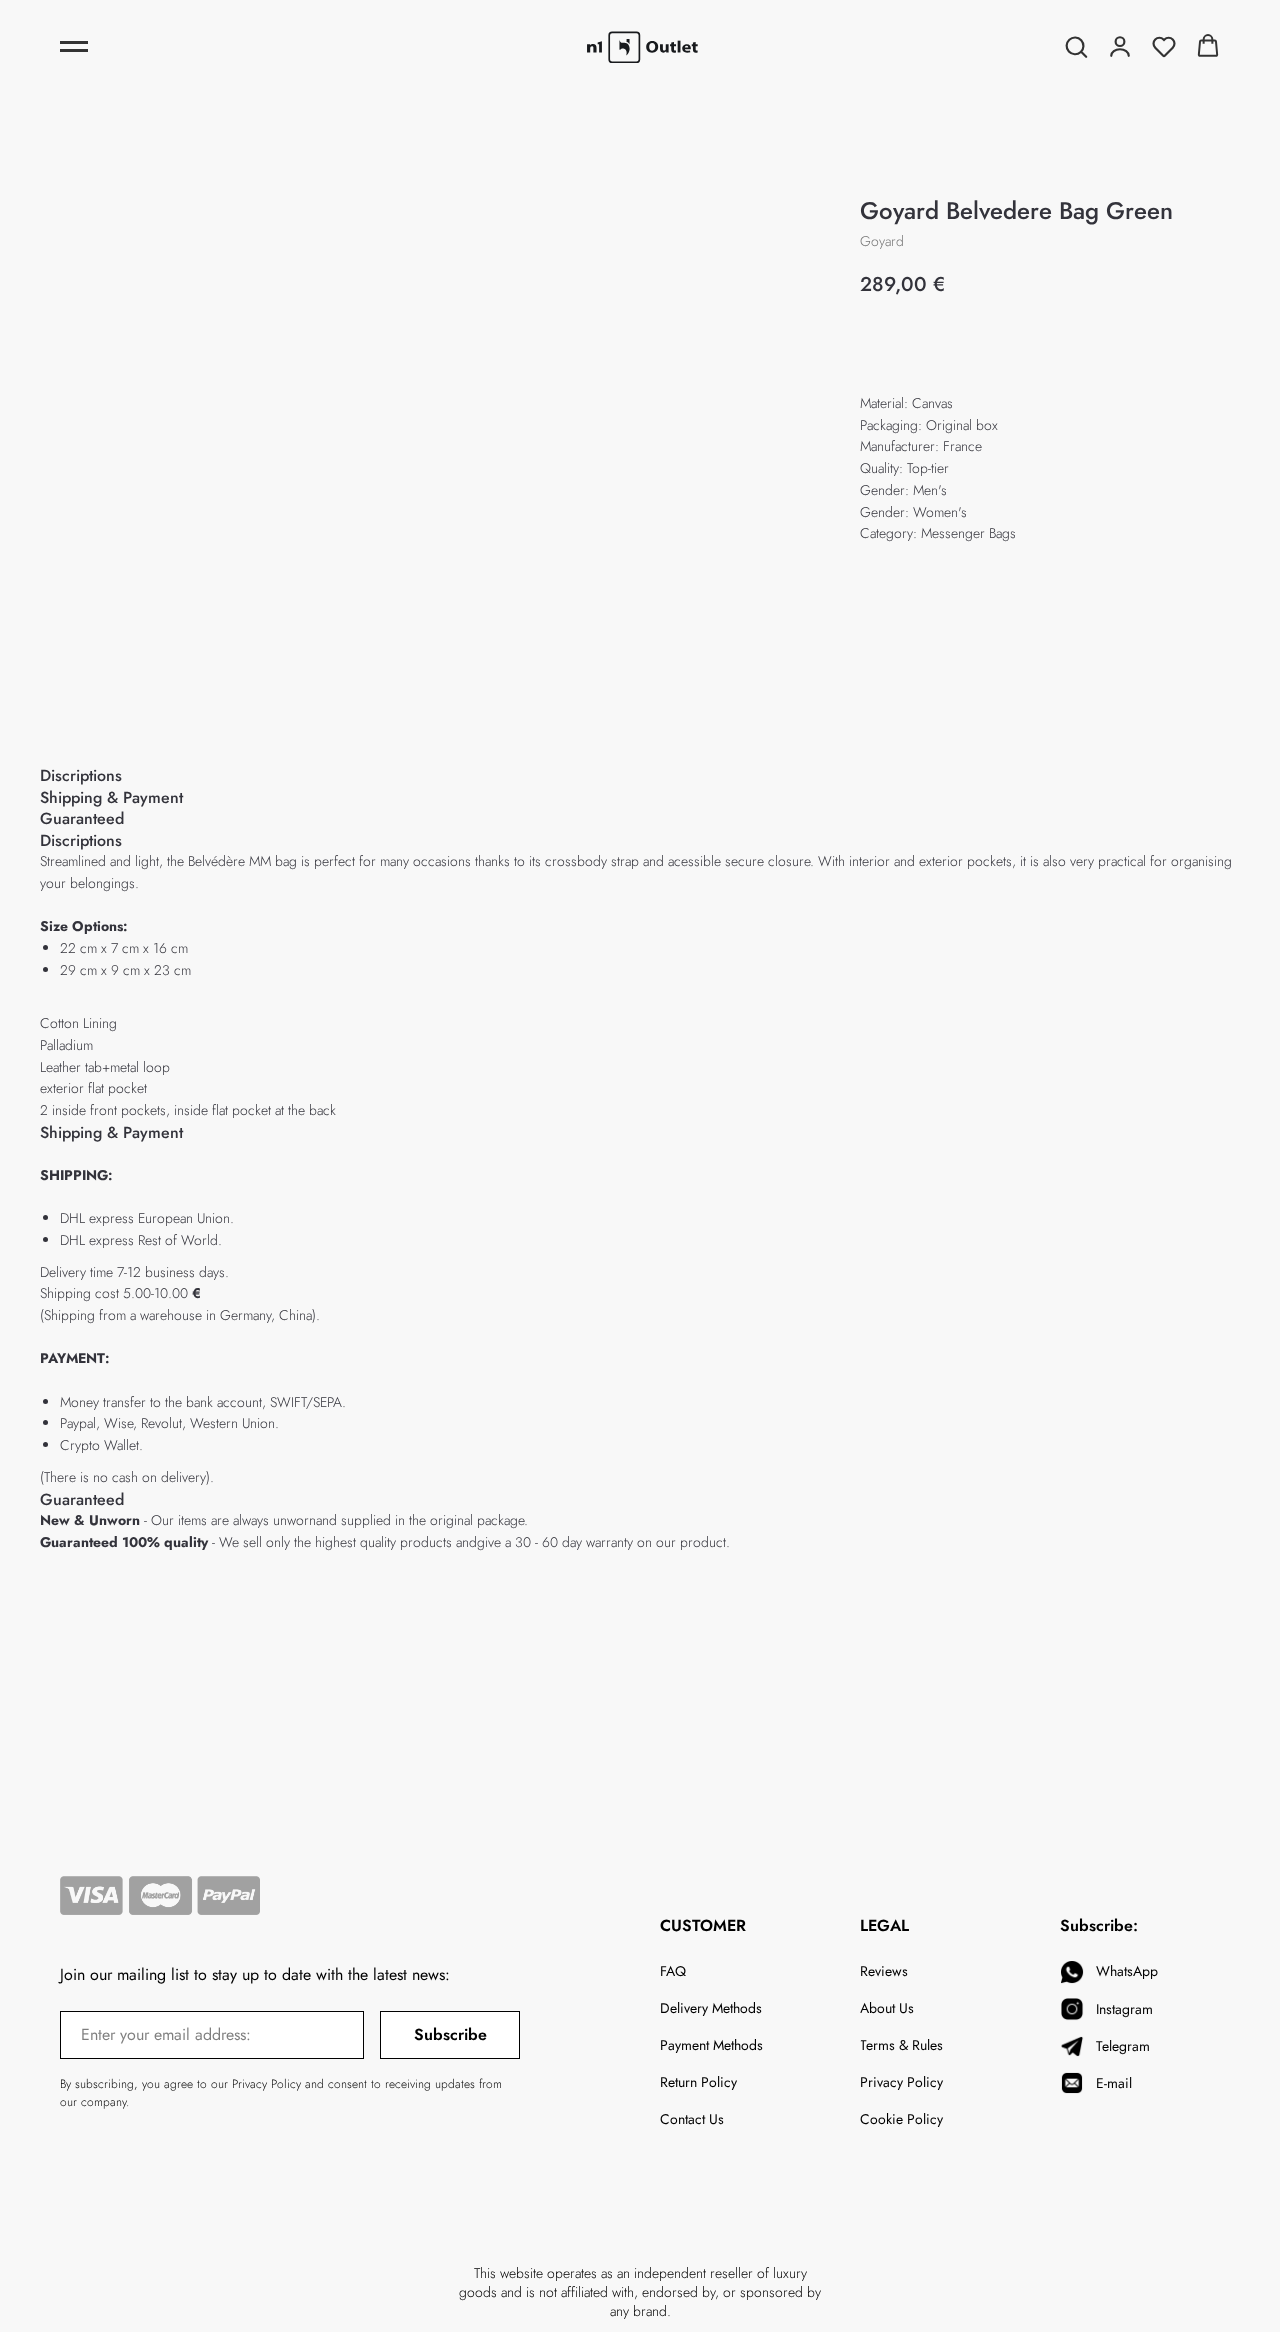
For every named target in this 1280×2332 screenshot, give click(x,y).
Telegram (1123, 2046)
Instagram (1124, 2009)
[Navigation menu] (74, 47)
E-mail (1114, 2083)
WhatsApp (1127, 1971)
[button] (1076, 46)
